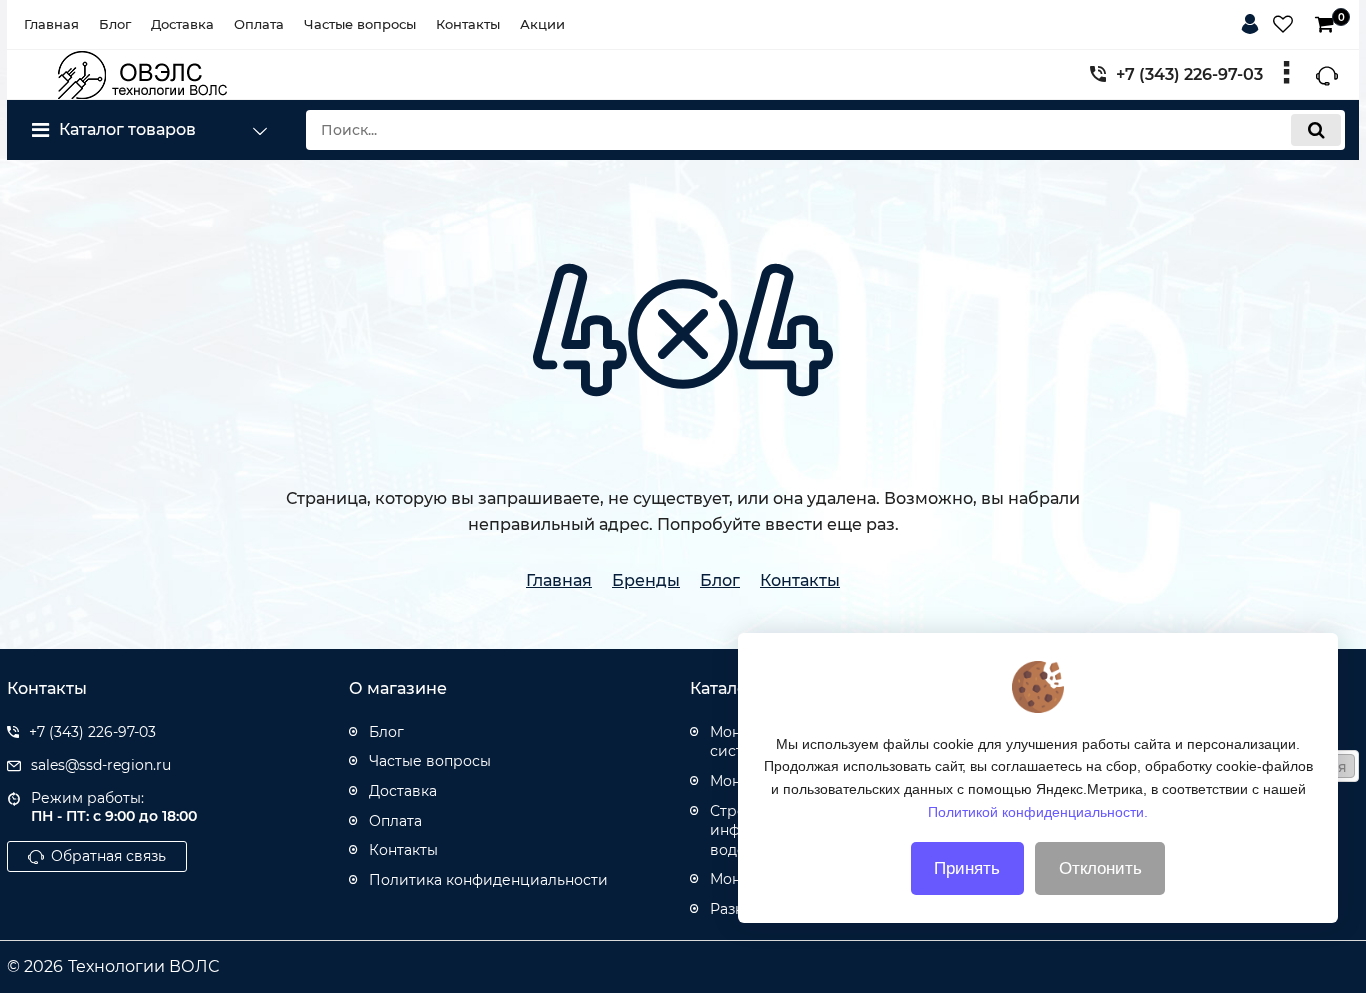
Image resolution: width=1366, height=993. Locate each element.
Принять (967, 868)
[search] (1316, 130)
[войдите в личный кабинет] (1254, 21)
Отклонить (1100, 868)
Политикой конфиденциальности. (1038, 811)
